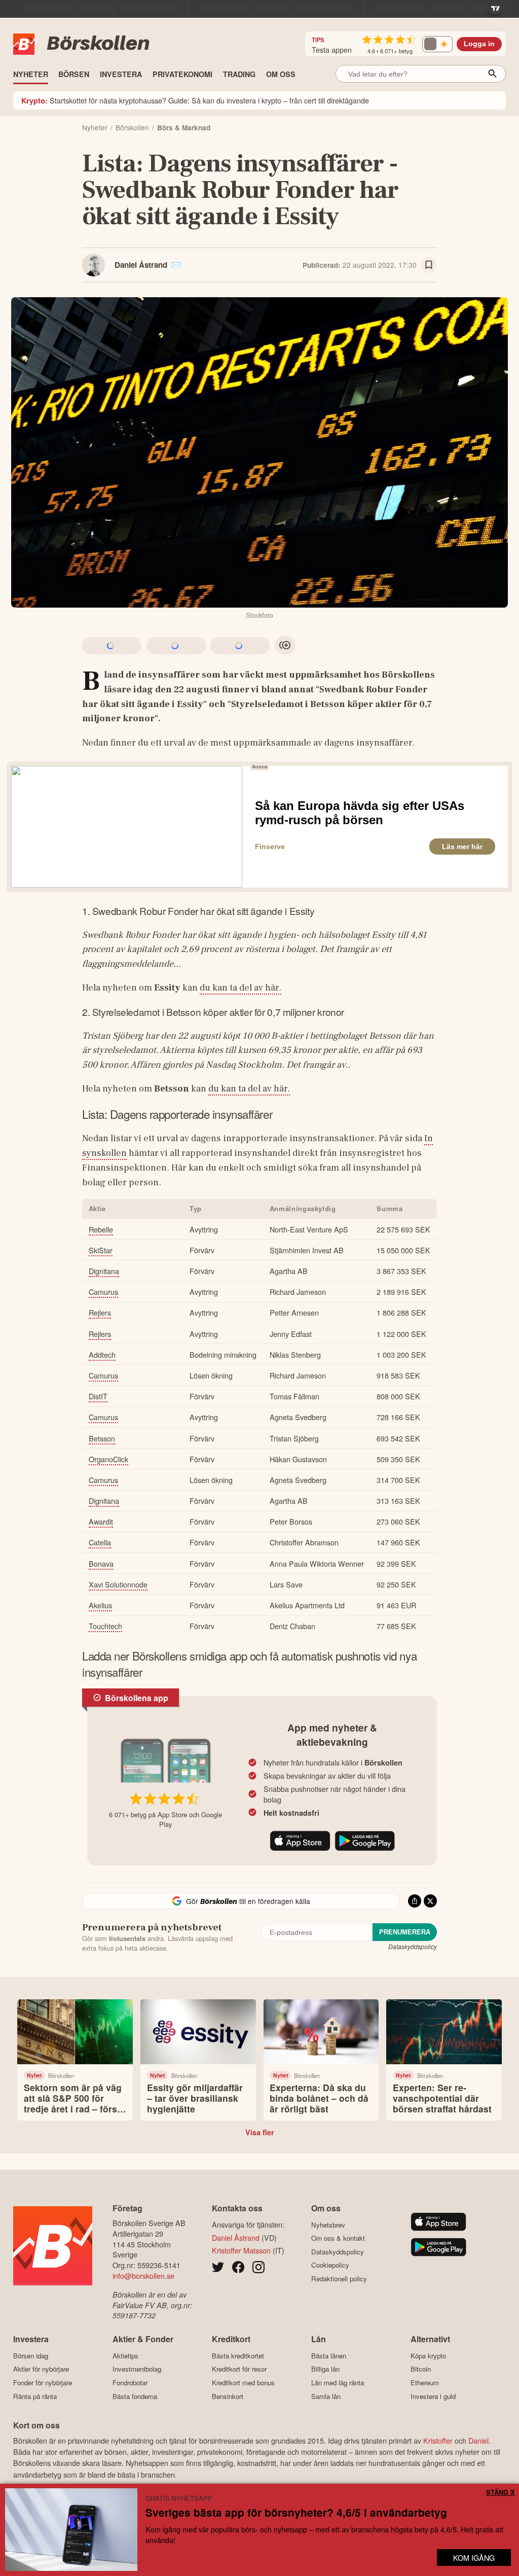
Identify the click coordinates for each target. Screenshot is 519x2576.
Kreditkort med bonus (243, 2383)
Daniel (478, 2440)
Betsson (102, 1438)
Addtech (102, 1354)
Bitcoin (421, 2369)
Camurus (103, 1292)
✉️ (176, 265)
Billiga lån (325, 2369)
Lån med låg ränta (338, 2383)
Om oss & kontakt (338, 2238)
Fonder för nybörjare (43, 2383)
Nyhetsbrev (328, 2225)
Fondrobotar (130, 2383)
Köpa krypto (428, 2356)
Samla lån (326, 2396)
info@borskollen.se (143, 2275)
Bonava (101, 1563)
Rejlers (100, 1312)
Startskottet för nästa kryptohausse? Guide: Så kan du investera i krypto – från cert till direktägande (195, 100)
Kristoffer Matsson (241, 2250)
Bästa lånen (329, 2356)
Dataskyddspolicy (413, 1946)
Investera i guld (433, 2396)
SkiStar (101, 1250)
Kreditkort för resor (239, 2369)
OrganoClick (108, 1459)
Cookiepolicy (330, 2265)
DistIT (98, 1396)
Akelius (100, 1605)
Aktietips (125, 2356)
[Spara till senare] (429, 265)
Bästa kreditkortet (238, 2356)
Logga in (479, 44)
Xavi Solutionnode (118, 1584)
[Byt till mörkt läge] (437, 44)
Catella (100, 1542)
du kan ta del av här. (240, 987)
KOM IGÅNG (474, 2557)
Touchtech (105, 1626)
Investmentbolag (137, 2369)
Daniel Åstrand (141, 265)
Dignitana (104, 1271)
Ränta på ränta (35, 2396)
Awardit (101, 1521)
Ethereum (425, 2383)
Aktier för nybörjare (41, 2369)
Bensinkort (228, 2396)
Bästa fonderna (135, 2396)
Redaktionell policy (339, 2279)
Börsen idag (31, 2356)
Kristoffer (438, 2440)
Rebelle (101, 1229)
